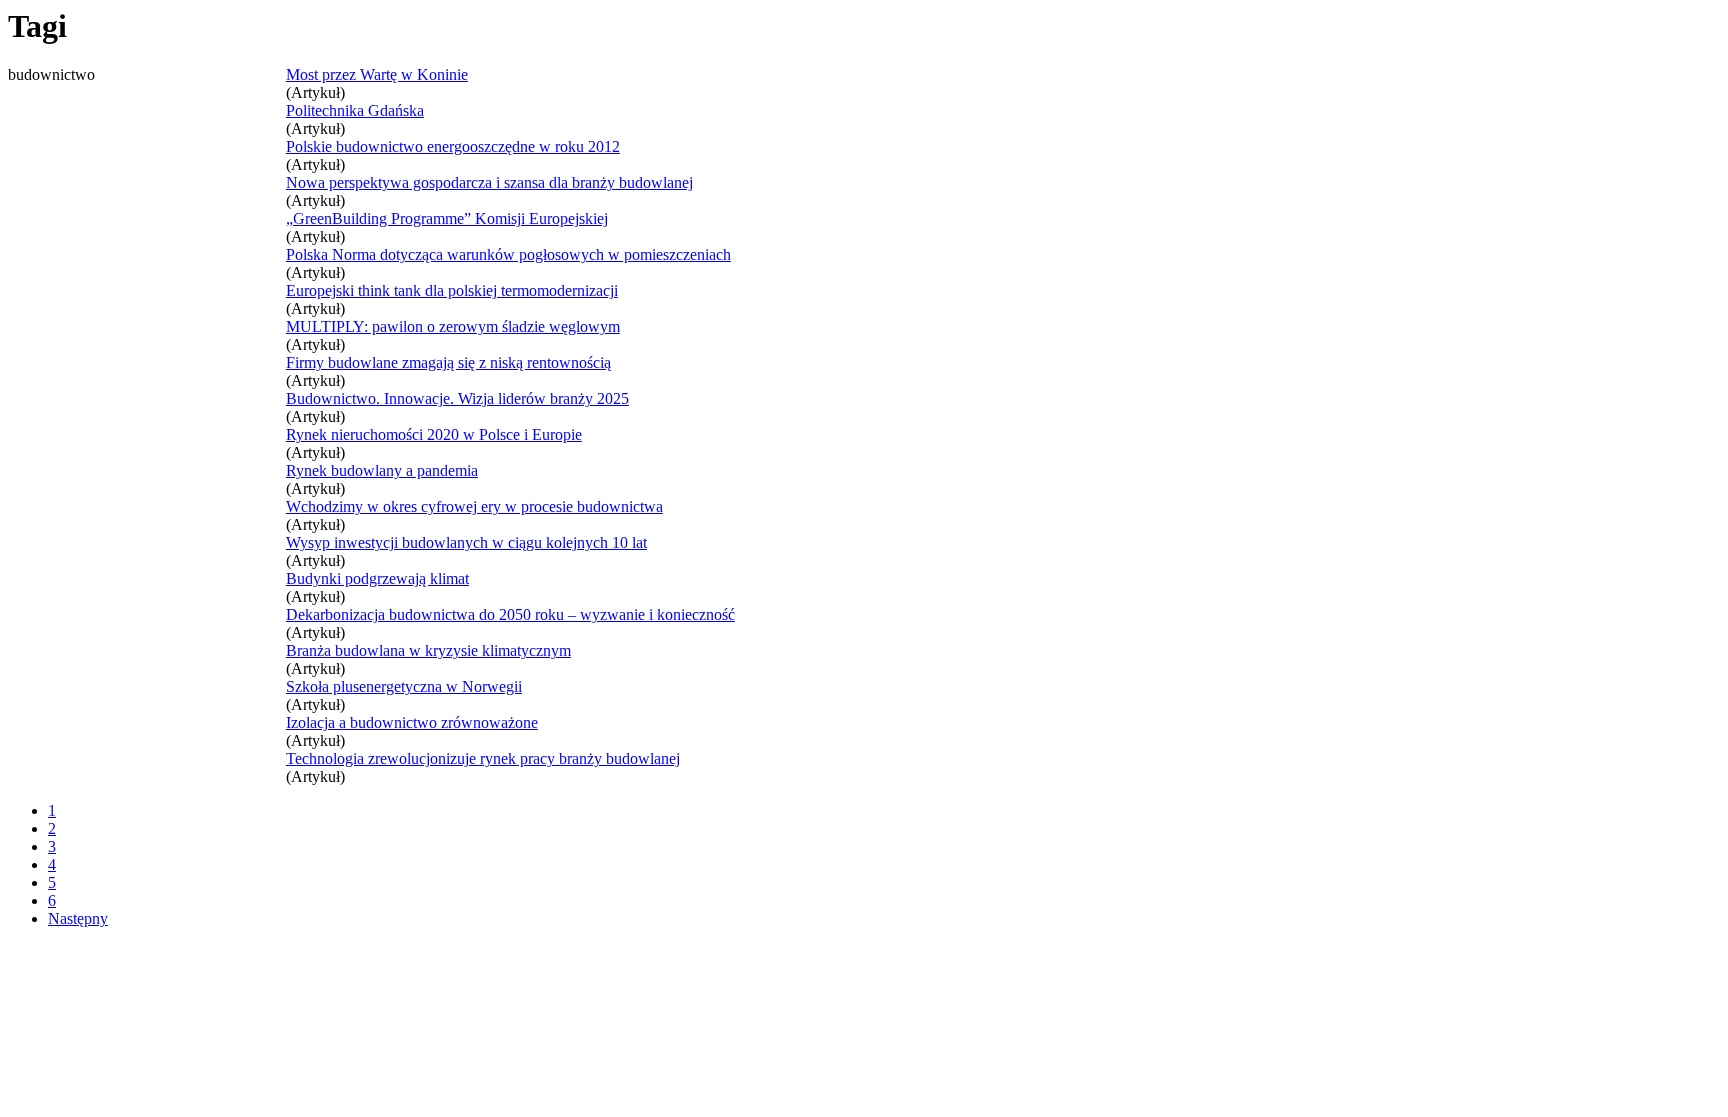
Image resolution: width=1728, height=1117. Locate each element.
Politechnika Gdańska (355, 110)
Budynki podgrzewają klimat (377, 578)
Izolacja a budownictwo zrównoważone (412, 722)
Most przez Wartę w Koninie (377, 74)
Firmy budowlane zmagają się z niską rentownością (448, 362)
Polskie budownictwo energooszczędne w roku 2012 (453, 146)
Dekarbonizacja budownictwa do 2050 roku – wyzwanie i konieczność (510, 614)
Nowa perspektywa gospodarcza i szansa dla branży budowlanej (489, 182)
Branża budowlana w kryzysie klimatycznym (428, 650)
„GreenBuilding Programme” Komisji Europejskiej (447, 218)
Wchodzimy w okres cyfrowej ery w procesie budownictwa (474, 506)
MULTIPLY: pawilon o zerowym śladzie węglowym (453, 326)
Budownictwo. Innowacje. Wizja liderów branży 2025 (457, 398)
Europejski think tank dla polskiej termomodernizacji (452, 290)
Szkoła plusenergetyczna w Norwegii (404, 686)
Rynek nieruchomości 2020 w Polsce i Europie (434, 434)
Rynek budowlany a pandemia (382, 470)
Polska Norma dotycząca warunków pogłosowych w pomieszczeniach (508, 254)
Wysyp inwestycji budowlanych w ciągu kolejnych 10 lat (466, 542)
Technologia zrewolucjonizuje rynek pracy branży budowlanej (483, 758)
